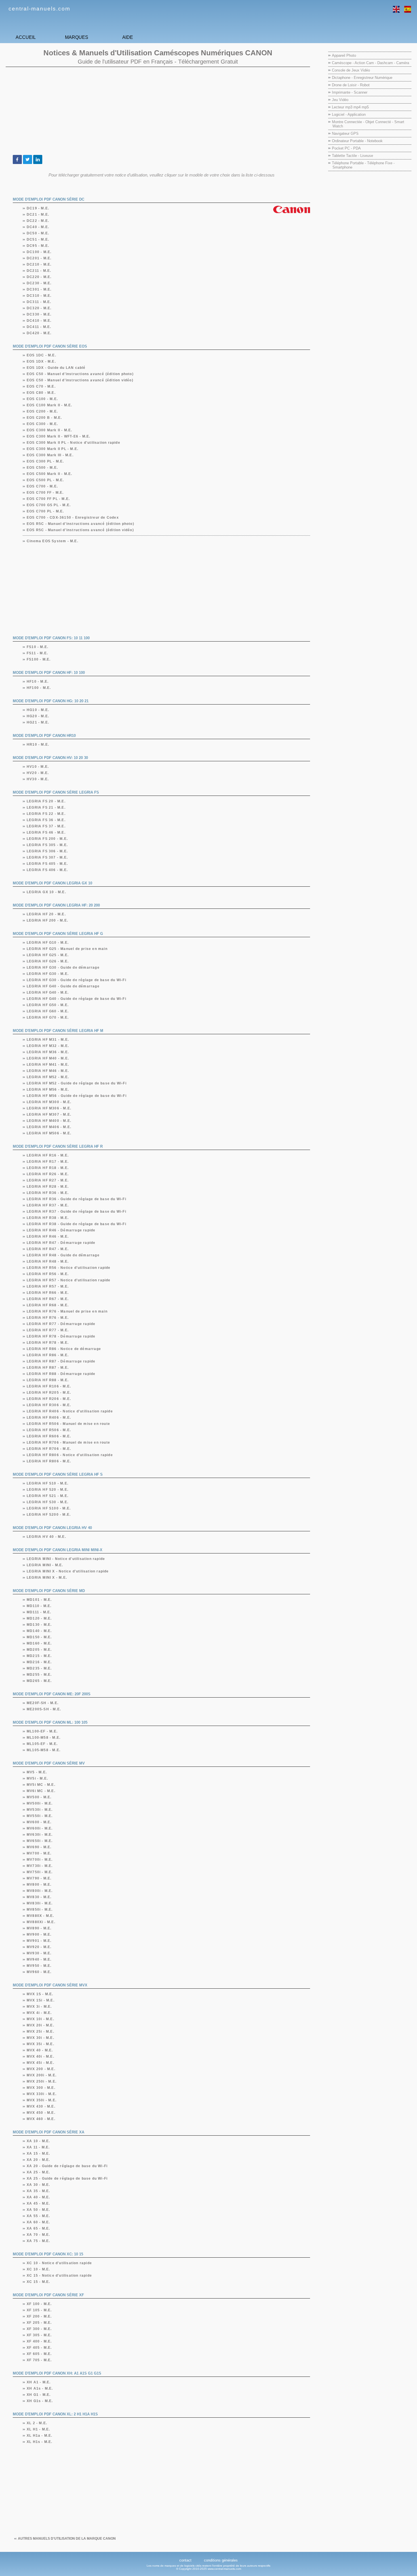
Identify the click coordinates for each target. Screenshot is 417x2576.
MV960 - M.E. (39, 1972)
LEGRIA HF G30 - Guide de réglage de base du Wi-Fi (77, 980)
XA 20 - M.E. (38, 2160)
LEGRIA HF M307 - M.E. (49, 1114)
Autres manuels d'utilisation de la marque (67, 2539)
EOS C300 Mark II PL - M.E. (53, 449)
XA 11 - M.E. (38, 2147)
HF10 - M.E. (38, 682)
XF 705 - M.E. (39, 2360)
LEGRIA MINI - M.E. (45, 1565)
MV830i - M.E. (40, 1903)
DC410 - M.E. (39, 321)
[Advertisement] (158, 111)
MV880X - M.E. (41, 1916)
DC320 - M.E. (39, 308)
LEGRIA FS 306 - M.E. (47, 851)
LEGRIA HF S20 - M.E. (48, 1490)
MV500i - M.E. (40, 1803)
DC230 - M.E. (39, 283)
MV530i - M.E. (40, 1810)
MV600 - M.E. (39, 1822)
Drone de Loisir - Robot (351, 85)
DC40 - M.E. (38, 227)
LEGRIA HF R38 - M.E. (48, 1218)
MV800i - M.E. (40, 1891)
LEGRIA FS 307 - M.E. (47, 857)
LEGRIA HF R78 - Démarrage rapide (61, 1336)
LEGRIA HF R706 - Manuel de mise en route (69, 1442)
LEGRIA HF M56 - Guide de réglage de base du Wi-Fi (77, 1096)
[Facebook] (17, 159)
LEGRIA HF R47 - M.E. (48, 1249)
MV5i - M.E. (37, 1778)
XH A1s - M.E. (40, 2388)
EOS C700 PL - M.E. (46, 511)
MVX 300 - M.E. (41, 2088)
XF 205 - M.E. (39, 2323)
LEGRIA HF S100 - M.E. (49, 1508)
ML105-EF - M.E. (42, 1744)
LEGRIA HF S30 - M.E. (48, 1502)
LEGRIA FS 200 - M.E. (47, 839)
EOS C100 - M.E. (42, 399)
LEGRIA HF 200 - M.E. (48, 920)
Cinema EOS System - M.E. (53, 541)
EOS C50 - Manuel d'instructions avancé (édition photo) (80, 374)
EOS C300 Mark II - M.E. (50, 430)
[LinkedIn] (38, 159)
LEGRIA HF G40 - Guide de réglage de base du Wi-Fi (77, 999)
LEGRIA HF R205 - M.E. (49, 1393)
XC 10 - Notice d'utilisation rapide (59, 2263)
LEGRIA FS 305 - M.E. (47, 845)
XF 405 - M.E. (39, 2348)
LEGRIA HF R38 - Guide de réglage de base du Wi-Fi (77, 1224)
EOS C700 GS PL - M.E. (49, 505)
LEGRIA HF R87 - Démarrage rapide (61, 1361)
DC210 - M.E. (39, 264)
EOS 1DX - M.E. (41, 361)
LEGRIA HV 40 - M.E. (47, 1537)
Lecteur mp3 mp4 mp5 (350, 107)
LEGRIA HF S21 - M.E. (48, 1496)
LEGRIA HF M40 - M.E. (48, 1058)
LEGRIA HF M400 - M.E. (49, 1121)
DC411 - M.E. (39, 327)
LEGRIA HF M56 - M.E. (48, 1090)
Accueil (26, 37)
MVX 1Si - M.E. (41, 2000)
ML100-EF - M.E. (42, 1731)
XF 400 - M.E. (39, 2341)
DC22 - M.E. (38, 221)
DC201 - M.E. (39, 258)
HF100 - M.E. (39, 688)
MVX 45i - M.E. (41, 2063)
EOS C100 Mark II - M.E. (50, 405)
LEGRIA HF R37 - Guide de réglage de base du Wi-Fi (77, 1212)
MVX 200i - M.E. (42, 2075)
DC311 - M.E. (39, 302)
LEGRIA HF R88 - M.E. (48, 1380)
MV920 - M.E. (39, 1947)
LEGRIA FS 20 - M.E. (46, 801)
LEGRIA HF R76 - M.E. (48, 1318)
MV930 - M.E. (39, 1953)
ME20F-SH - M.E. (43, 1703)
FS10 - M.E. (38, 647)
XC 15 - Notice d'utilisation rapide (59, 2276)
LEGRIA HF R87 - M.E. (48, 1368)
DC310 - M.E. (39, 296)
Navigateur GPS (345, 133)
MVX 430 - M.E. (41, 2106)
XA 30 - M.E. (38, 2185)
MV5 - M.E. (37, 1772)
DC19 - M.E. (38, 208)
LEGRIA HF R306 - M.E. (49, 1405)
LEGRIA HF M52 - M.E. (48, 1077)
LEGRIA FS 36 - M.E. (46, 820)
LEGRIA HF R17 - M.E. (48, 1162)
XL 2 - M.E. (37, 2423)
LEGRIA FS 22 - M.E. (46, 814)
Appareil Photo (344, 55)
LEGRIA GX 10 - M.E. (47, 892)
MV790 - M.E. (39, 1878)
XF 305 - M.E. (39, 2335)
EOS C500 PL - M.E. (46, 480)
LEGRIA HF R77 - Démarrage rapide (61, 1324)
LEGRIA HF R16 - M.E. (48, 1155)
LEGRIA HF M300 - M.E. (49, 1102)
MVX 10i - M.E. (41, 2019)
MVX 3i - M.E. (39, 2007)
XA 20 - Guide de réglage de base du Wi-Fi (67, 2166)
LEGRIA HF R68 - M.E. (48, 1305)
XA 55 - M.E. (38, 2216)
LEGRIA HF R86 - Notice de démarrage (64, 1349)
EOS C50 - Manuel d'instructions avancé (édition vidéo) (80, 380)
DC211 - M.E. (39, 271)
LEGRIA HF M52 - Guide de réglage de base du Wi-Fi (77, 1083)
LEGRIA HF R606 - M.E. (49, 1436)
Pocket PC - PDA (346, 148)
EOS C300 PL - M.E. (46, 461)
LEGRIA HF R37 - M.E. (48, 1205)
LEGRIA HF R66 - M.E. (48, 1293)
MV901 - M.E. (39, 1941)
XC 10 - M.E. (38, 2269)
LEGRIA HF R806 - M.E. (49, 1461)
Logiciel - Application (349, 114)
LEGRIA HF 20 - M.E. (46, 914)
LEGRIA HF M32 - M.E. (48, 1046)
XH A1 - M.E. (39, 2382)
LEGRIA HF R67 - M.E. (48, 1299)
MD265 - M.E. (39, 1681)
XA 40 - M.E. (38, 2197)
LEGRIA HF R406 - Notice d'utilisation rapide (70, 1411)
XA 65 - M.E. (38, 2228)
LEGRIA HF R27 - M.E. (48, 1180)
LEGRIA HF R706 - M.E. (49, 1449)
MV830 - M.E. (39, 1897)
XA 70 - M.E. (38, 2235)
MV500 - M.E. (39, 1797)
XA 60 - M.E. (38, 2222)
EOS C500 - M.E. (42, 468)
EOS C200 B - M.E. (44, 418)
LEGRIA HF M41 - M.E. (48, 1065)
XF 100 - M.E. (39, 2304)
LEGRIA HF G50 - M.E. (48, 1005)
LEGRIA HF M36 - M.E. (48, 1052)
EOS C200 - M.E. (42, 411)
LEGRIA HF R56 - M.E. (48, 1274)
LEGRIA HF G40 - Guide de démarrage (63, 986)
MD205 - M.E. (39, 1650)
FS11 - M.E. (37, 653)
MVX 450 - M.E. (41, 2113)
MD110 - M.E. (39, 1606)
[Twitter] (28, 159)
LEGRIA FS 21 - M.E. (46, 808)
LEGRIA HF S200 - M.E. (49, 1515)
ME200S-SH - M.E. (44, 1709)
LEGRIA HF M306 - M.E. (49, 1108)
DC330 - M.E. (39, 314)
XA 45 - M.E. (38, 2203)
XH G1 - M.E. (39, 2395)
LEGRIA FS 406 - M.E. (47, 870)
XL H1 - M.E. (38, 2429)
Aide (128, 37)
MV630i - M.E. (40, 1835)
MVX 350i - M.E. (42, 2100)
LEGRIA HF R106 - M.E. (49, 1386)
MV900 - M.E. (39, 1934)
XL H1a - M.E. (40, 2436)
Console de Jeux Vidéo (351, 70)
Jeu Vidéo (340, 100)
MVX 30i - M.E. (41, 2038)
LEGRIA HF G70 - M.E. (48, 1017)
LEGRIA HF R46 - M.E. (48, 1237)
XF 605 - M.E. (39, 2354)
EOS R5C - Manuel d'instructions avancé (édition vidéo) (80, 530)
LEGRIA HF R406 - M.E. (49, 1418)
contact (185, 2560)
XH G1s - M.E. (40, 2401)
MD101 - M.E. (39, 1600)
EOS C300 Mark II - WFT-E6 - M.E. (59, 436)
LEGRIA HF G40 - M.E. (48, 992)
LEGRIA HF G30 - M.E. (48, 974)
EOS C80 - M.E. (41, 393)
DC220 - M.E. (39, 277)
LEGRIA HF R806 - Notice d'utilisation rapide (70, 1455)
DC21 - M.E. (38, 215)
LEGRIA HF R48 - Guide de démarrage (63, 1255)
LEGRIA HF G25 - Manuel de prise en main (67, 949)
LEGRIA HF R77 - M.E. (48, 1330)
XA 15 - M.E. (38, 2154)
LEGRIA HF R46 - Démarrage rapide (61, 1230)
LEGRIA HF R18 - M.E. (48, 1168)
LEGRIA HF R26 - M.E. (48, 1174)
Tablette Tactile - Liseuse (352, 156)
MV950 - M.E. (39, 1966)
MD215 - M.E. (39, 1656)
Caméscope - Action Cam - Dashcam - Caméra (370, 63)
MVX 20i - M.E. (41, 2025)
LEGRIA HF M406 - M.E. (49, 1127)
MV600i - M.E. (40, 1828)
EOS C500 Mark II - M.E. (50, 474)
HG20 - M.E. (38, 716)
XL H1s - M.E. (40, 2442)
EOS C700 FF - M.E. (45, 493)
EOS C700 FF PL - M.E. (48, 499)
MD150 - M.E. (39, 1637)
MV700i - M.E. (40, 1860)
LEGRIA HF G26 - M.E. (48, 961)
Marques (77, 37)
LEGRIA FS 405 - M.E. (47, 864)
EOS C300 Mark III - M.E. (50, 455)
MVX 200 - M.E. (41, 2069)
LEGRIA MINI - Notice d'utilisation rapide (66, 1559)
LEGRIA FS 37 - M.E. (46, 826)
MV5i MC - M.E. (41, 1785)
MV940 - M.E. (39, 1959)
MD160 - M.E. (39, 1643)
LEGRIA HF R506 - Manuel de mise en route (69, 1424)
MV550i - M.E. (40, 1816)
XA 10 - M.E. (38, 2141)
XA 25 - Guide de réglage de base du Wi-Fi (67, 2178)
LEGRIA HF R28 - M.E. (48, 1187)
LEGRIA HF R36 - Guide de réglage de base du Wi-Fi (77, 1199)
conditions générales (221, 2560)
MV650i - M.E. (40, 1841)
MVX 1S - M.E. (40, 1994)
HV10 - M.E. (38, 767)
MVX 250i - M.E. (42, 2081)
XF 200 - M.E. (39, 2316)
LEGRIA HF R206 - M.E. (49, 1399)
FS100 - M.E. (39, 659)
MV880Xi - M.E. (41, 1922)
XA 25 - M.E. (38, 2172)
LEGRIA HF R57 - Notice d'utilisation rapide (69, 1280)
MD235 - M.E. (39, 1668)
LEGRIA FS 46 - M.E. (46, 832)
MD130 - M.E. (39, 1625)
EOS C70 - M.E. (41, 386)
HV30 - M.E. (38, 779)
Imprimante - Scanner (350, 92)
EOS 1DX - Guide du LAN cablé (56, 368)
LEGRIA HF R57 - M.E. (48, 1286)
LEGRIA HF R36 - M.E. (48, 1193)
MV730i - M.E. (40, 1866)
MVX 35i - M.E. (41, 2044)
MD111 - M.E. (39, 1612)
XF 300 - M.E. (39, 2329)
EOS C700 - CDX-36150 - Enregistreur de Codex (73, 518)
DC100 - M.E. (39, 252)
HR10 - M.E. (38, 745)
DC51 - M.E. (38, 239)
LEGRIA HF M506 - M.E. (49, 1133)
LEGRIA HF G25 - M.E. (48, 955)
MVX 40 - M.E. (40, 2050)
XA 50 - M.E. (38, 2210)
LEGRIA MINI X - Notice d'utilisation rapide (68, 1571)
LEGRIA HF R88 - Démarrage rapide (61, 1374)
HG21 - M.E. (38, 722)
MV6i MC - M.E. (41, 1791)
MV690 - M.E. (39, 1847)
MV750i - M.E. (40, 1872)
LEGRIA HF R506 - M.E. (49, 1430)
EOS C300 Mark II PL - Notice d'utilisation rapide (74, 443)
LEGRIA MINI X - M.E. (47, 1578)
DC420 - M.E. (39, 333)
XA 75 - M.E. (38, 2241)
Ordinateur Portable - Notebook (357, 141)
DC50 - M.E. (38, 233)
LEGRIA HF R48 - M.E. (48, 1261)
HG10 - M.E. (38, 710)
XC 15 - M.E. (38, 2282)
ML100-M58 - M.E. (44, 1738)
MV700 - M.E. (39, 1853)
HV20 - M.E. (38, 773)
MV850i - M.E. (40, 1910)
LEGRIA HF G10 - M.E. (48, 943)
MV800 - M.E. (39, 1885)
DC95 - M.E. (38, 246)
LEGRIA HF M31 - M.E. (48, 1040)
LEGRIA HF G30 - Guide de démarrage (63, 968)
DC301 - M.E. (39, 289)
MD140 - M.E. (39, 1631)
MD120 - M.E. (39, 1618)
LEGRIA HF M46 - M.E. (48, 1071)
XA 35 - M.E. (38, 2191)
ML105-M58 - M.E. (44, 1750)
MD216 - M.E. (39, 1662)
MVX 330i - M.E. (42, 2094)
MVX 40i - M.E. (41, 2056)
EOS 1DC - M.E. (42, 355)
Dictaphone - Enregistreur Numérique (362, 78)
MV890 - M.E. (39, 1928)
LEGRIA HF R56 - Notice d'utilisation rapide (69, 1268)
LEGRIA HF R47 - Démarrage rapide (61, 1243)
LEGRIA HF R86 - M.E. (48, 1355)
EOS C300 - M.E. (42, 424)
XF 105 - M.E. (39, 2310)
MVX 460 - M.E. (41, 2119)
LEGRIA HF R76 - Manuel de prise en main (67, 1311)
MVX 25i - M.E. (41, 2032)
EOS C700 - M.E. (42, 486)
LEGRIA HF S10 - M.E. (48, 1483)
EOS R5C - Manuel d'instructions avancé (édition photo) (81, 524)
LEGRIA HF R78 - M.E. (48, 1343)
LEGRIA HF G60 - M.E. (48, 1011)
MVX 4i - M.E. (39, 2013)
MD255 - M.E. (39, 1675)
